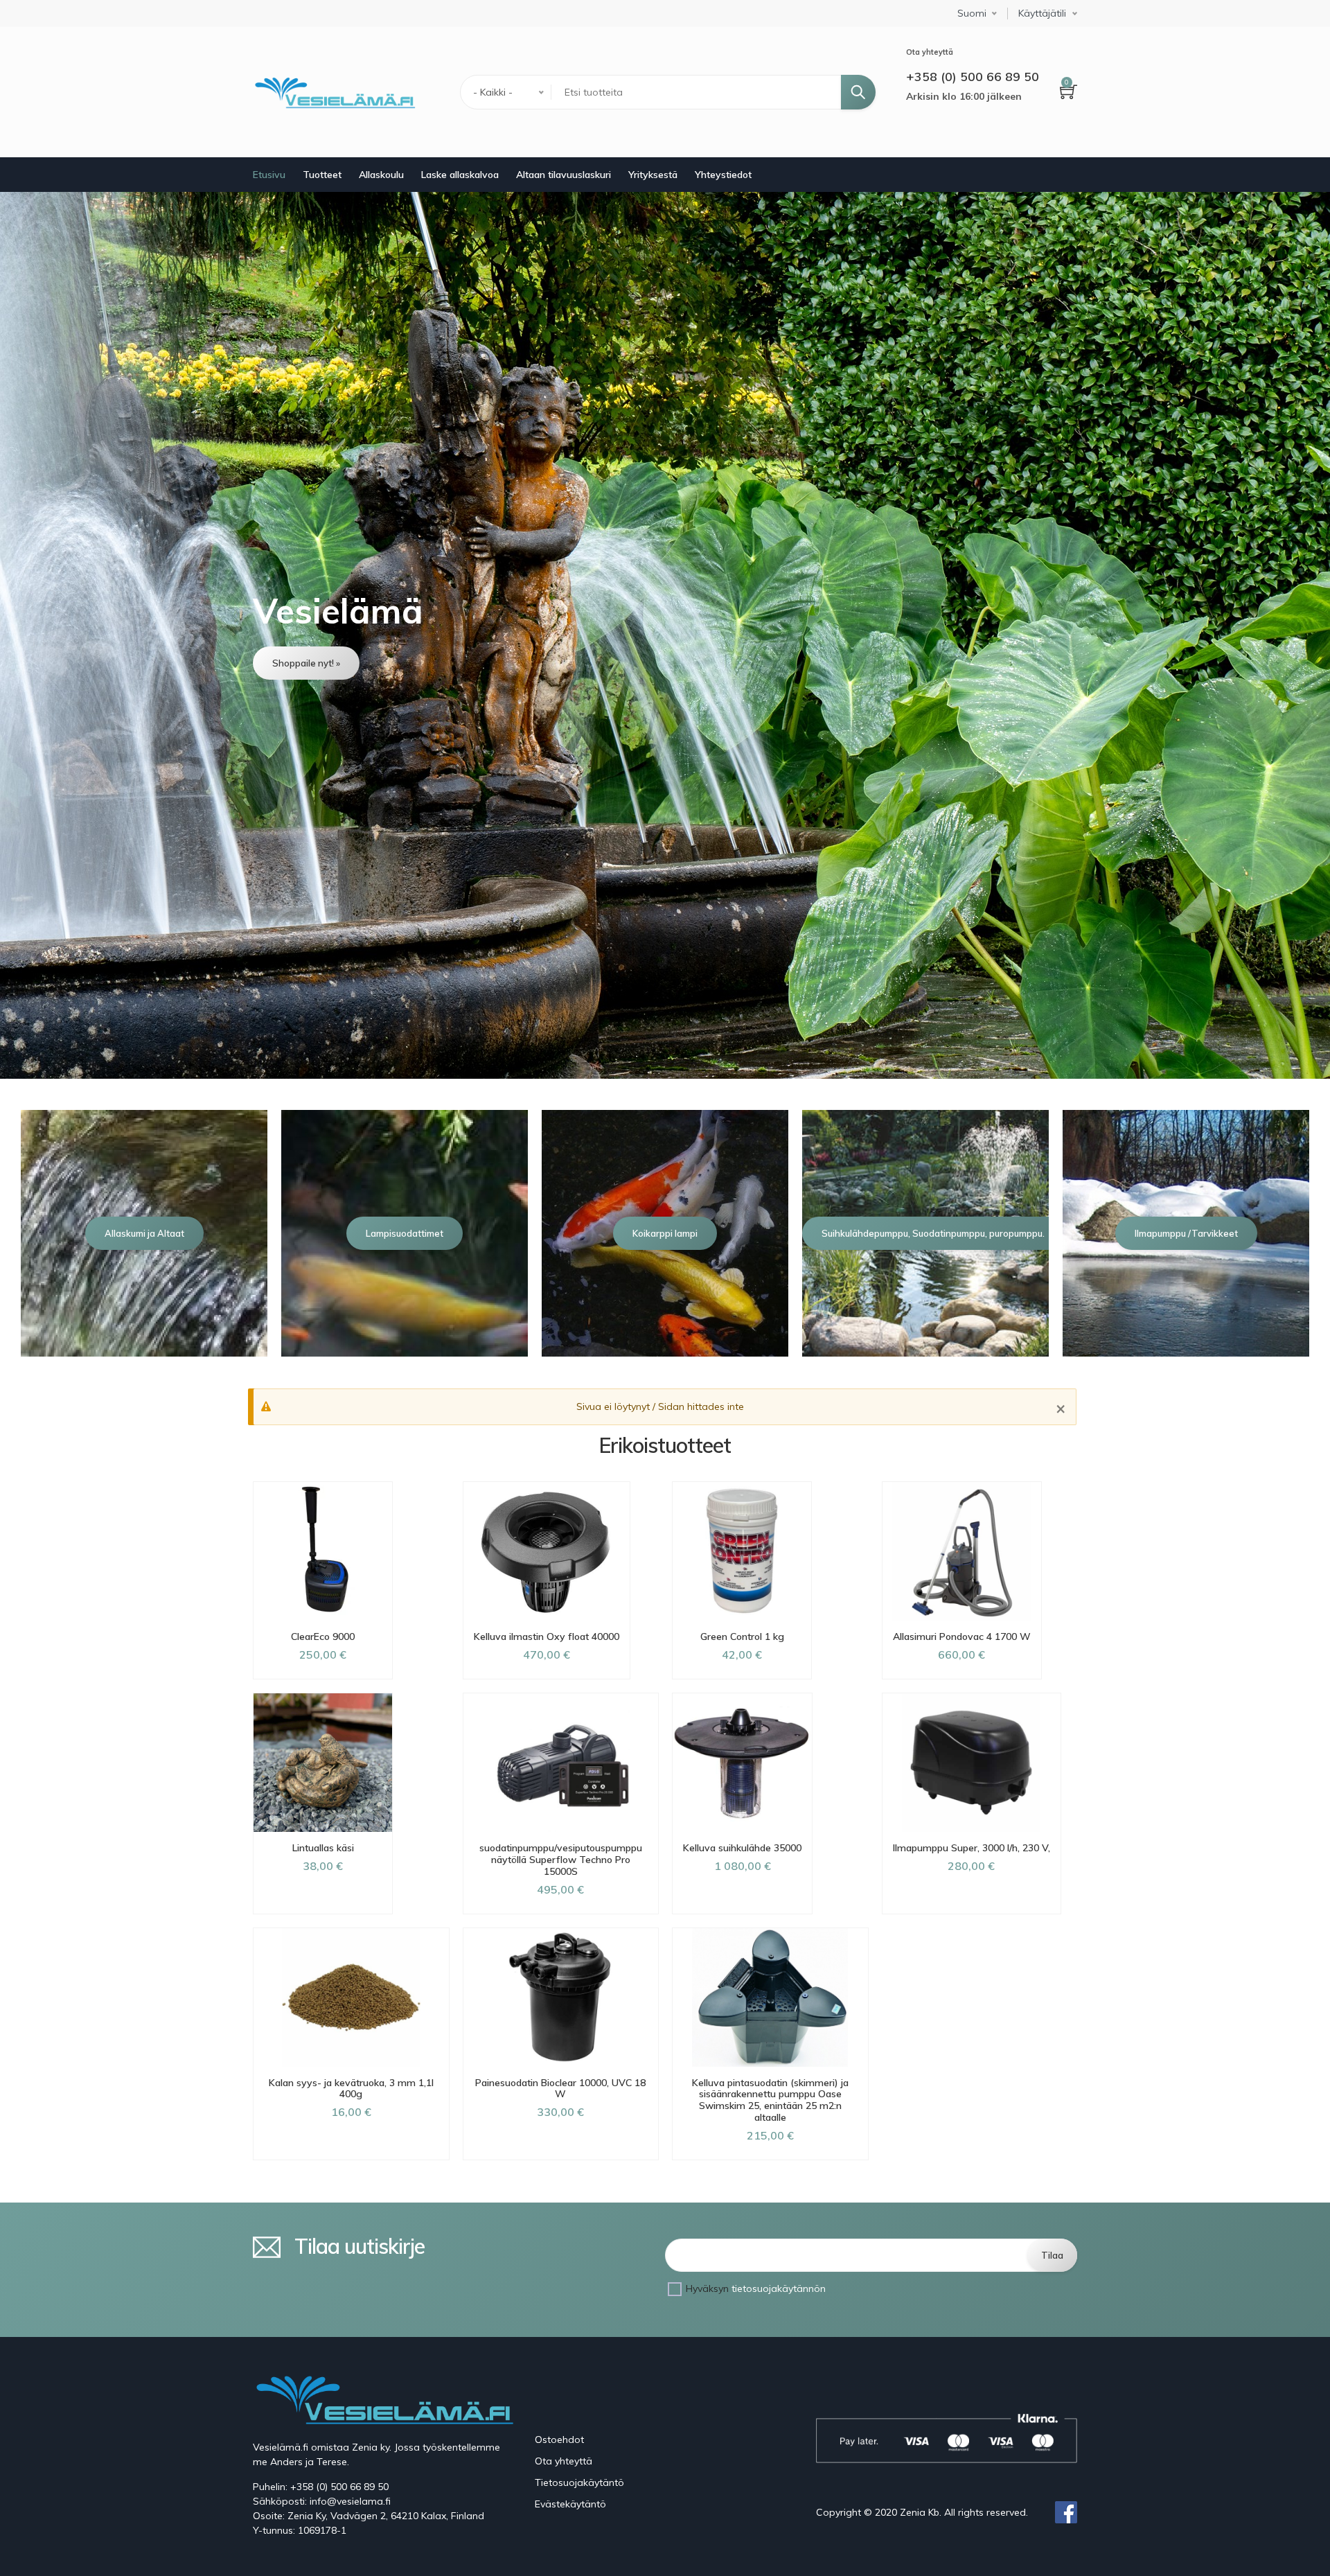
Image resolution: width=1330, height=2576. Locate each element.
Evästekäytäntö (570, 2504)
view (665, 635)
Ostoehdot (559, 2440)
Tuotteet (322, 175)
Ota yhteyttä (564, 2461)
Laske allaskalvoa (460, 175)
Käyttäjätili (1042, 14)
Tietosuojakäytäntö (579, 2482)
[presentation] (19, 1233)
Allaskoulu (381, 175)
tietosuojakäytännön (779, 2288)
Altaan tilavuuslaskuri (564, 175)
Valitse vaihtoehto (323, 1914)
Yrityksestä (653, 175)
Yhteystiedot (723, 175)
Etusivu (269, 175)
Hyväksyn (756, 2288)
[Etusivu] (334, 92)
